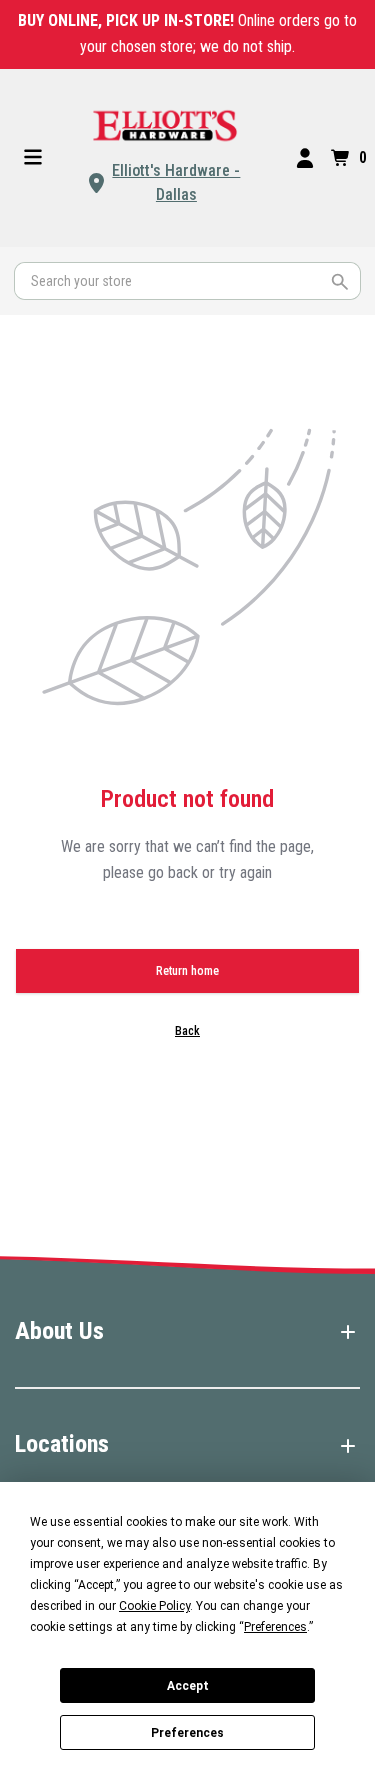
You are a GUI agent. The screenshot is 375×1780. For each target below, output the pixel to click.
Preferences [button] (275, 1627)
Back (187, 1031)
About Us (59, 1331)
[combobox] (187, 281)
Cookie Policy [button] (154, 1606)
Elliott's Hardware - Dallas (176, 182)
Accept (188, 1686)
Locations (62, 1444)
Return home (187, 971)
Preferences (187, 1733)
